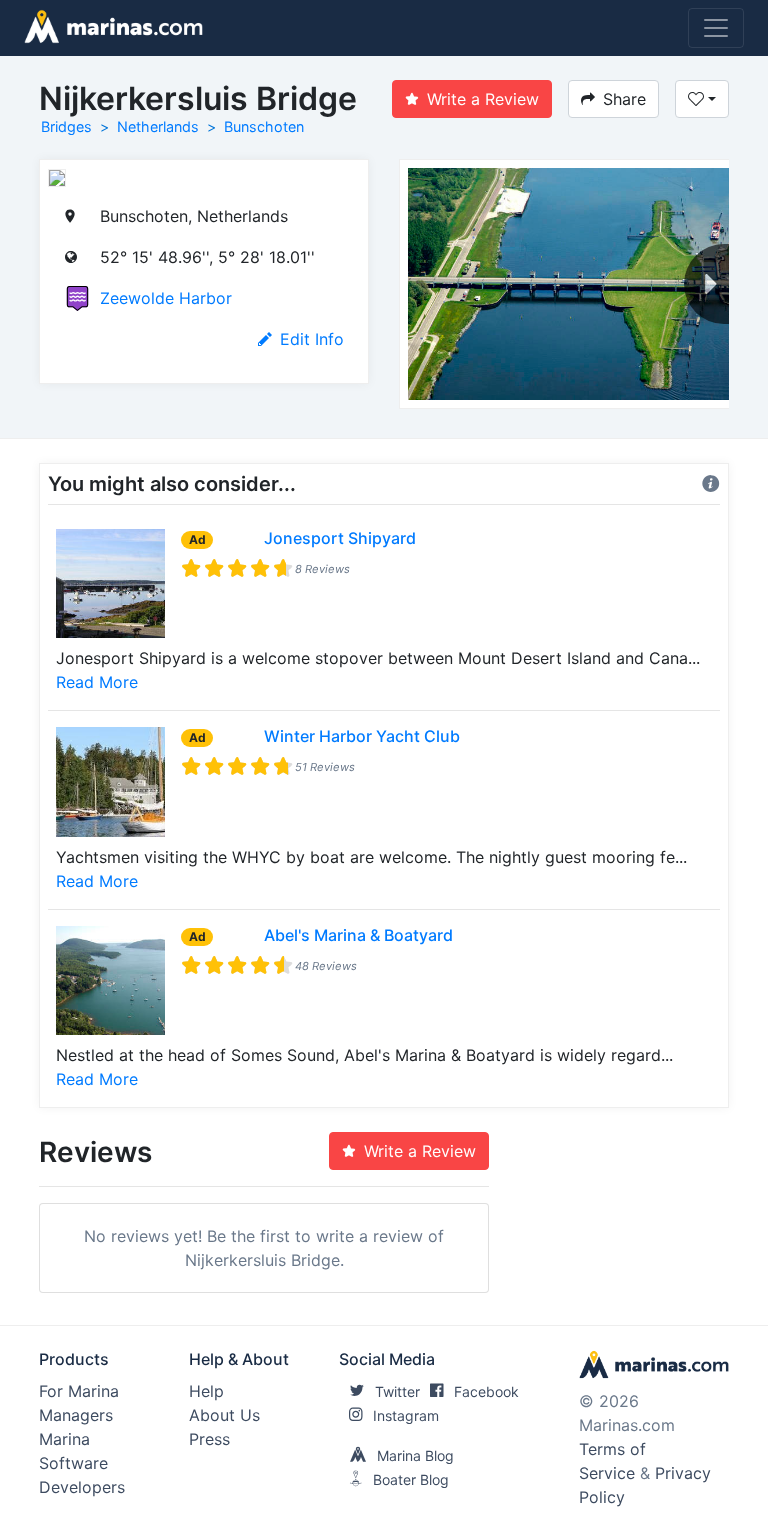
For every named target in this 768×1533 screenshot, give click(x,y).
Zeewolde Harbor (166, 298)
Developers (82, 1487)
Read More (97, 682)
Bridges (66, 126)
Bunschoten (264, 126)
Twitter (397, 1391)
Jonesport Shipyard (340, 538)
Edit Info (312, 339)
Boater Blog (411, 1479)
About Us (224, 1415)
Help (206, 1391)
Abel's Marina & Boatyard (358, 935)
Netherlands (158, 126)
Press (209, 1439)
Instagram (406, 1415)
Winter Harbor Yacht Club (362, 736)
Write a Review (483, 99)
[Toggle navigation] (716, 28)
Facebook (486, 1391)
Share (624, 99)
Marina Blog (415, 1455)
